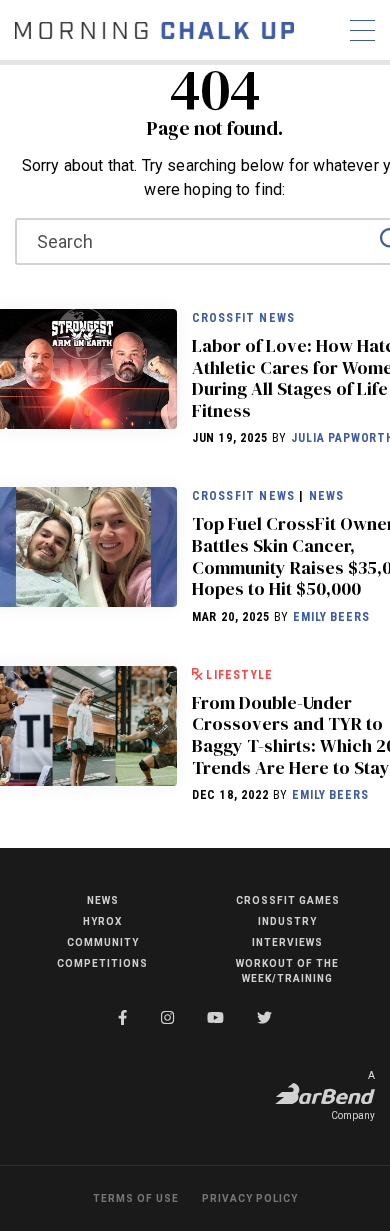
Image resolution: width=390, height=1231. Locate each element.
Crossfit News (244, 318)
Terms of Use (136, 1198)
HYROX (102, 921)
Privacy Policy (250, 1198)
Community (103, 942)
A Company (353, 1095)
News (327, 496)
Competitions (102, 963)
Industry (287, 921)
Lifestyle (239, 675)
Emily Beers (331, 617)
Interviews (287, 942)
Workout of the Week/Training (287, 971)
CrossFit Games (288, 900)
